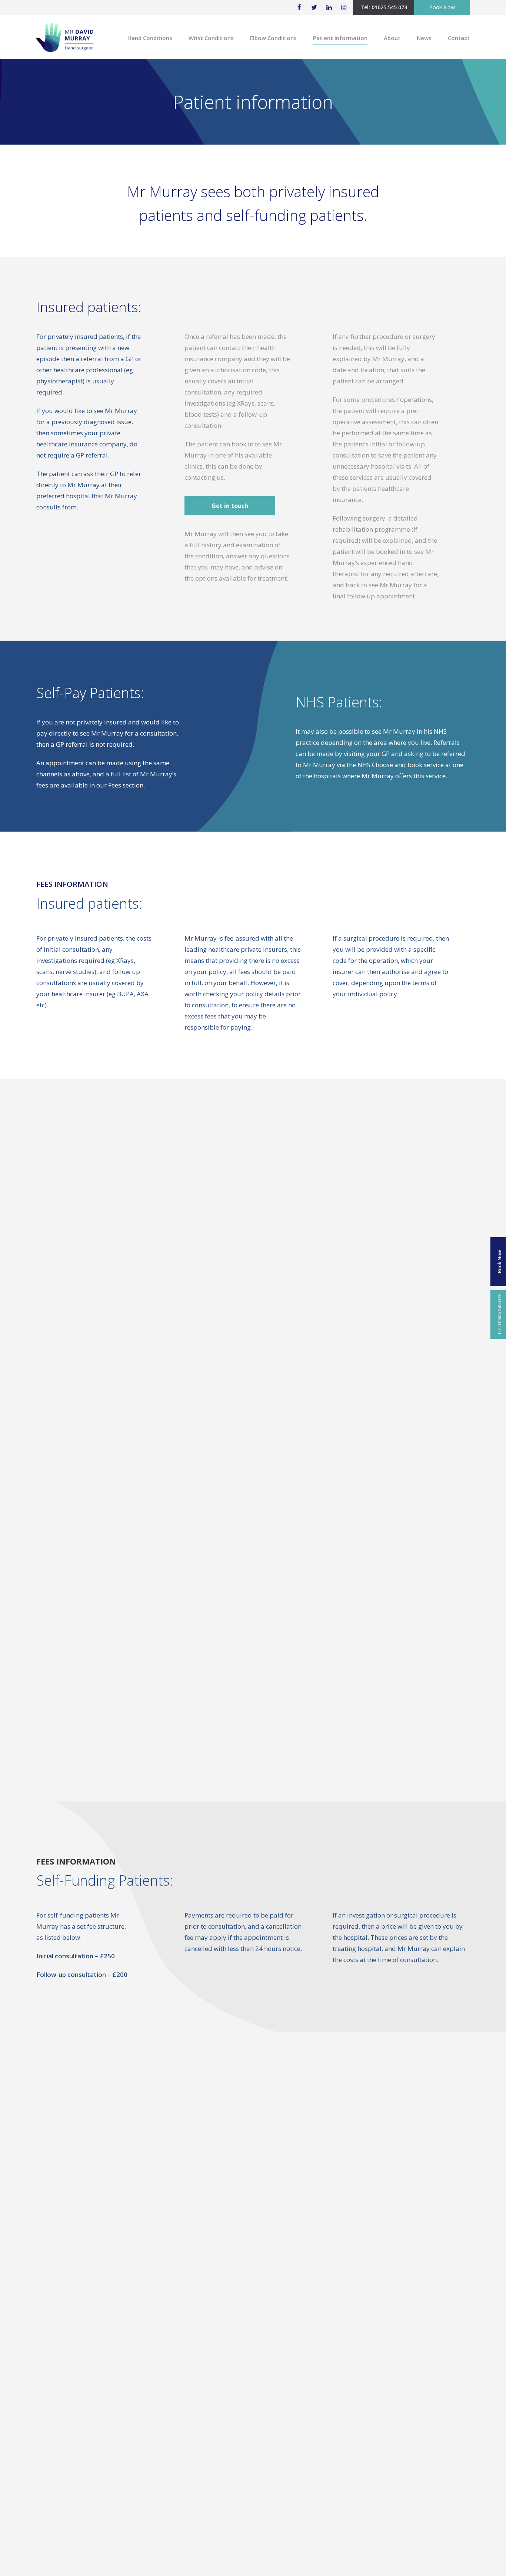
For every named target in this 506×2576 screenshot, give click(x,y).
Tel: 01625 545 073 (384, 7)
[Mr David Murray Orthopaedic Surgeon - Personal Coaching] (65, 41)
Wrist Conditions (211, 38)
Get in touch (230, 506)
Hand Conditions (150, 38)
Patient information (340, 38)
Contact (459, 38)
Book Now (442, 7)
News (424, 38)
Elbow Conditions (273, 38)
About (392, 38)
